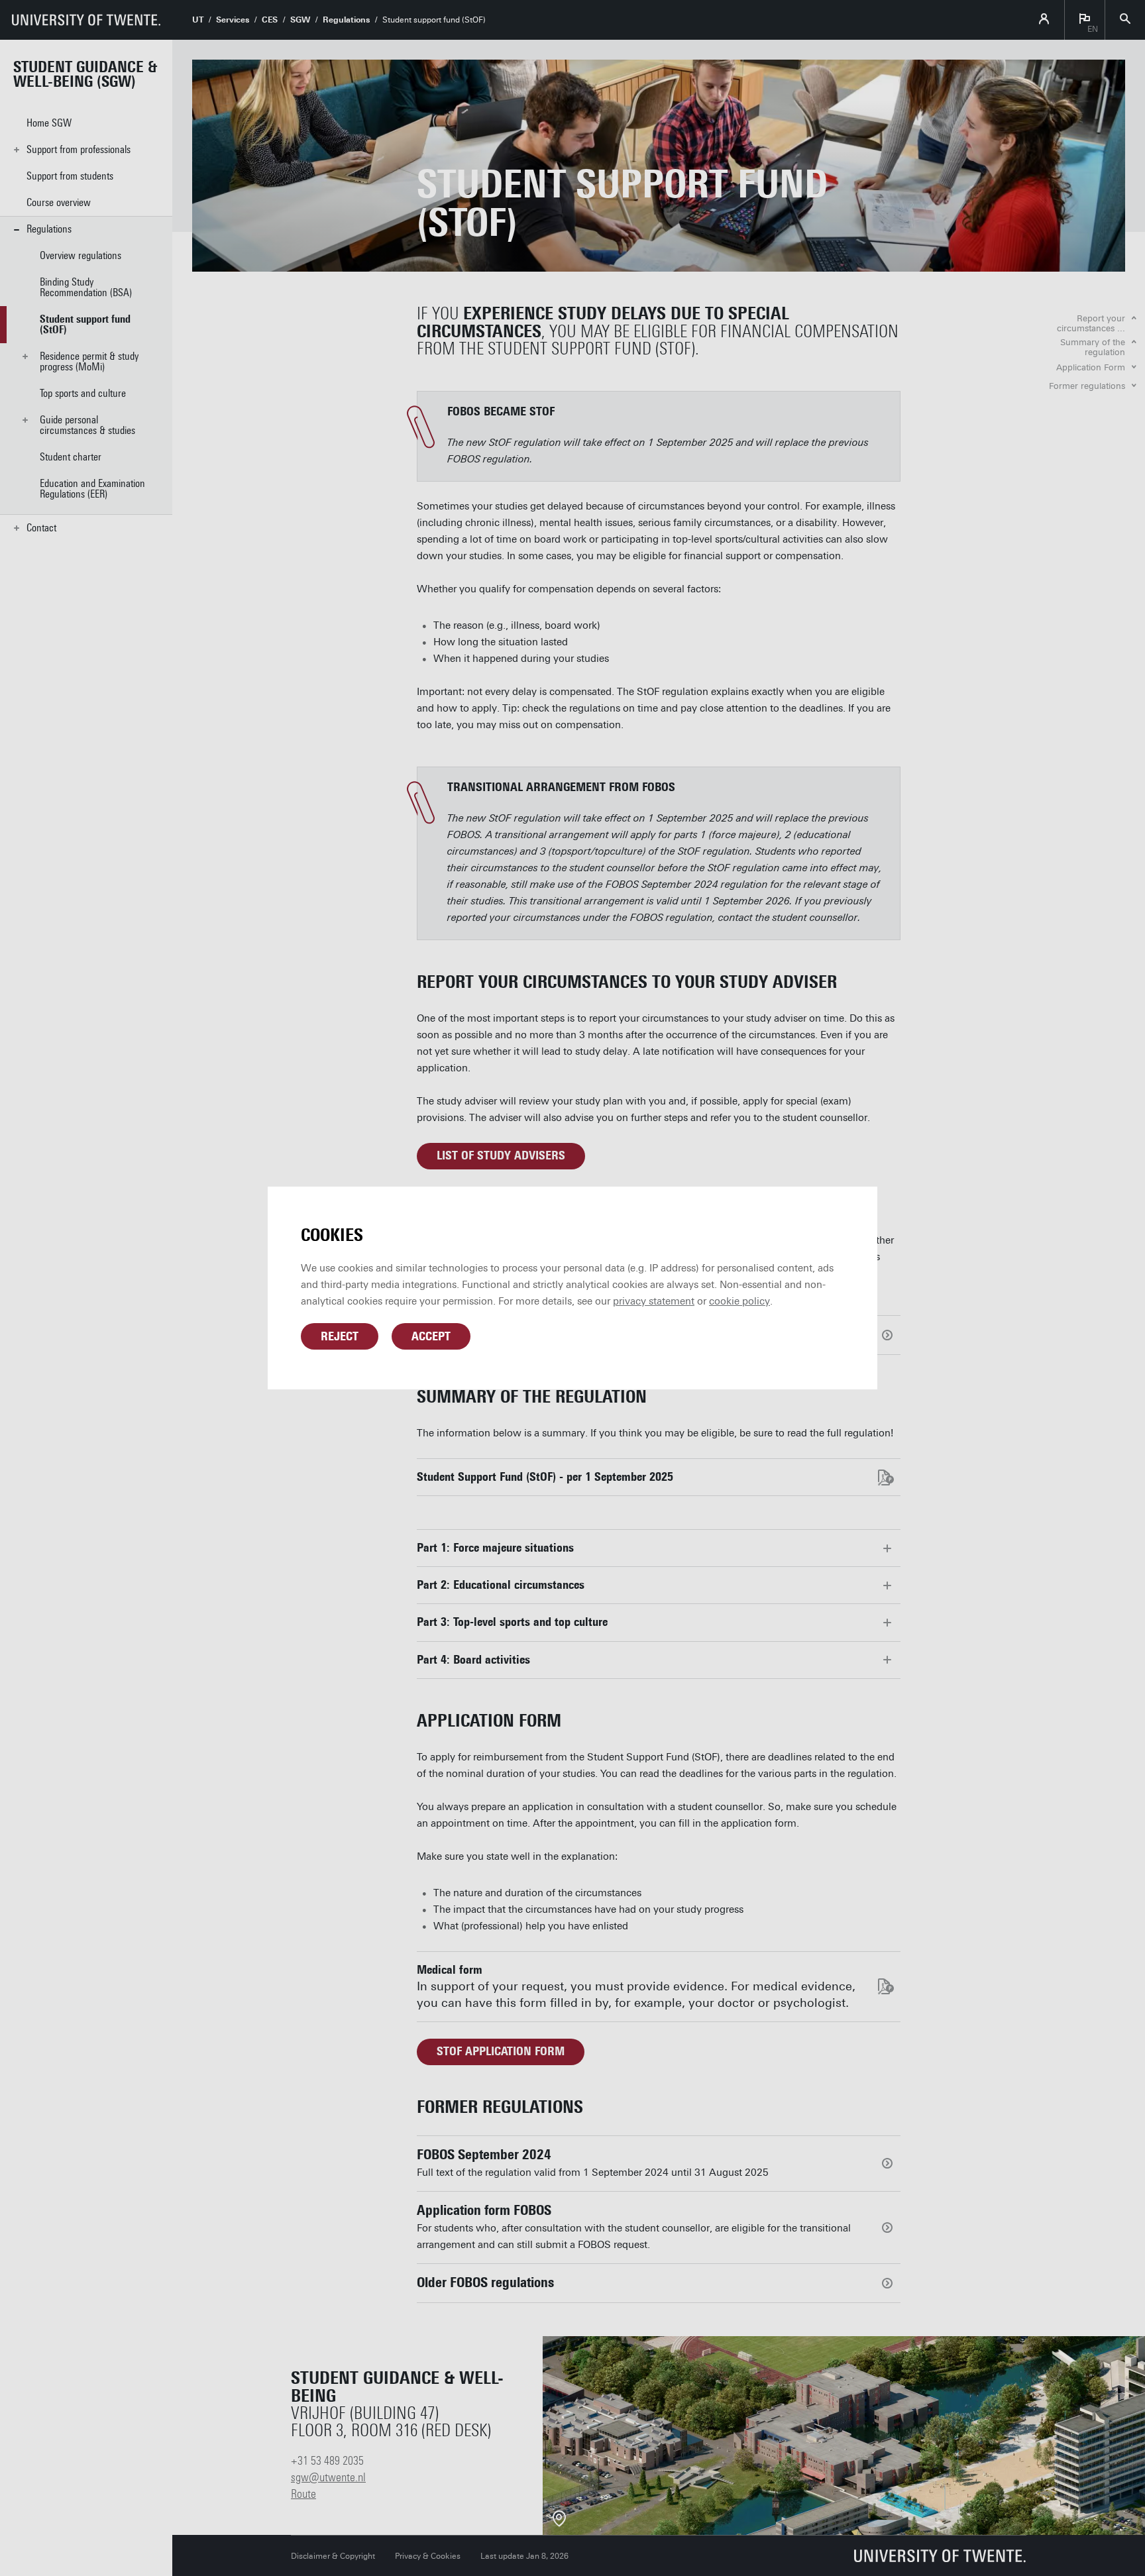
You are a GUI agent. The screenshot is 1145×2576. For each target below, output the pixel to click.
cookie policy (739, 1301)
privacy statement (654, 1301)
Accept (431, 1336)
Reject (340, 1336)
